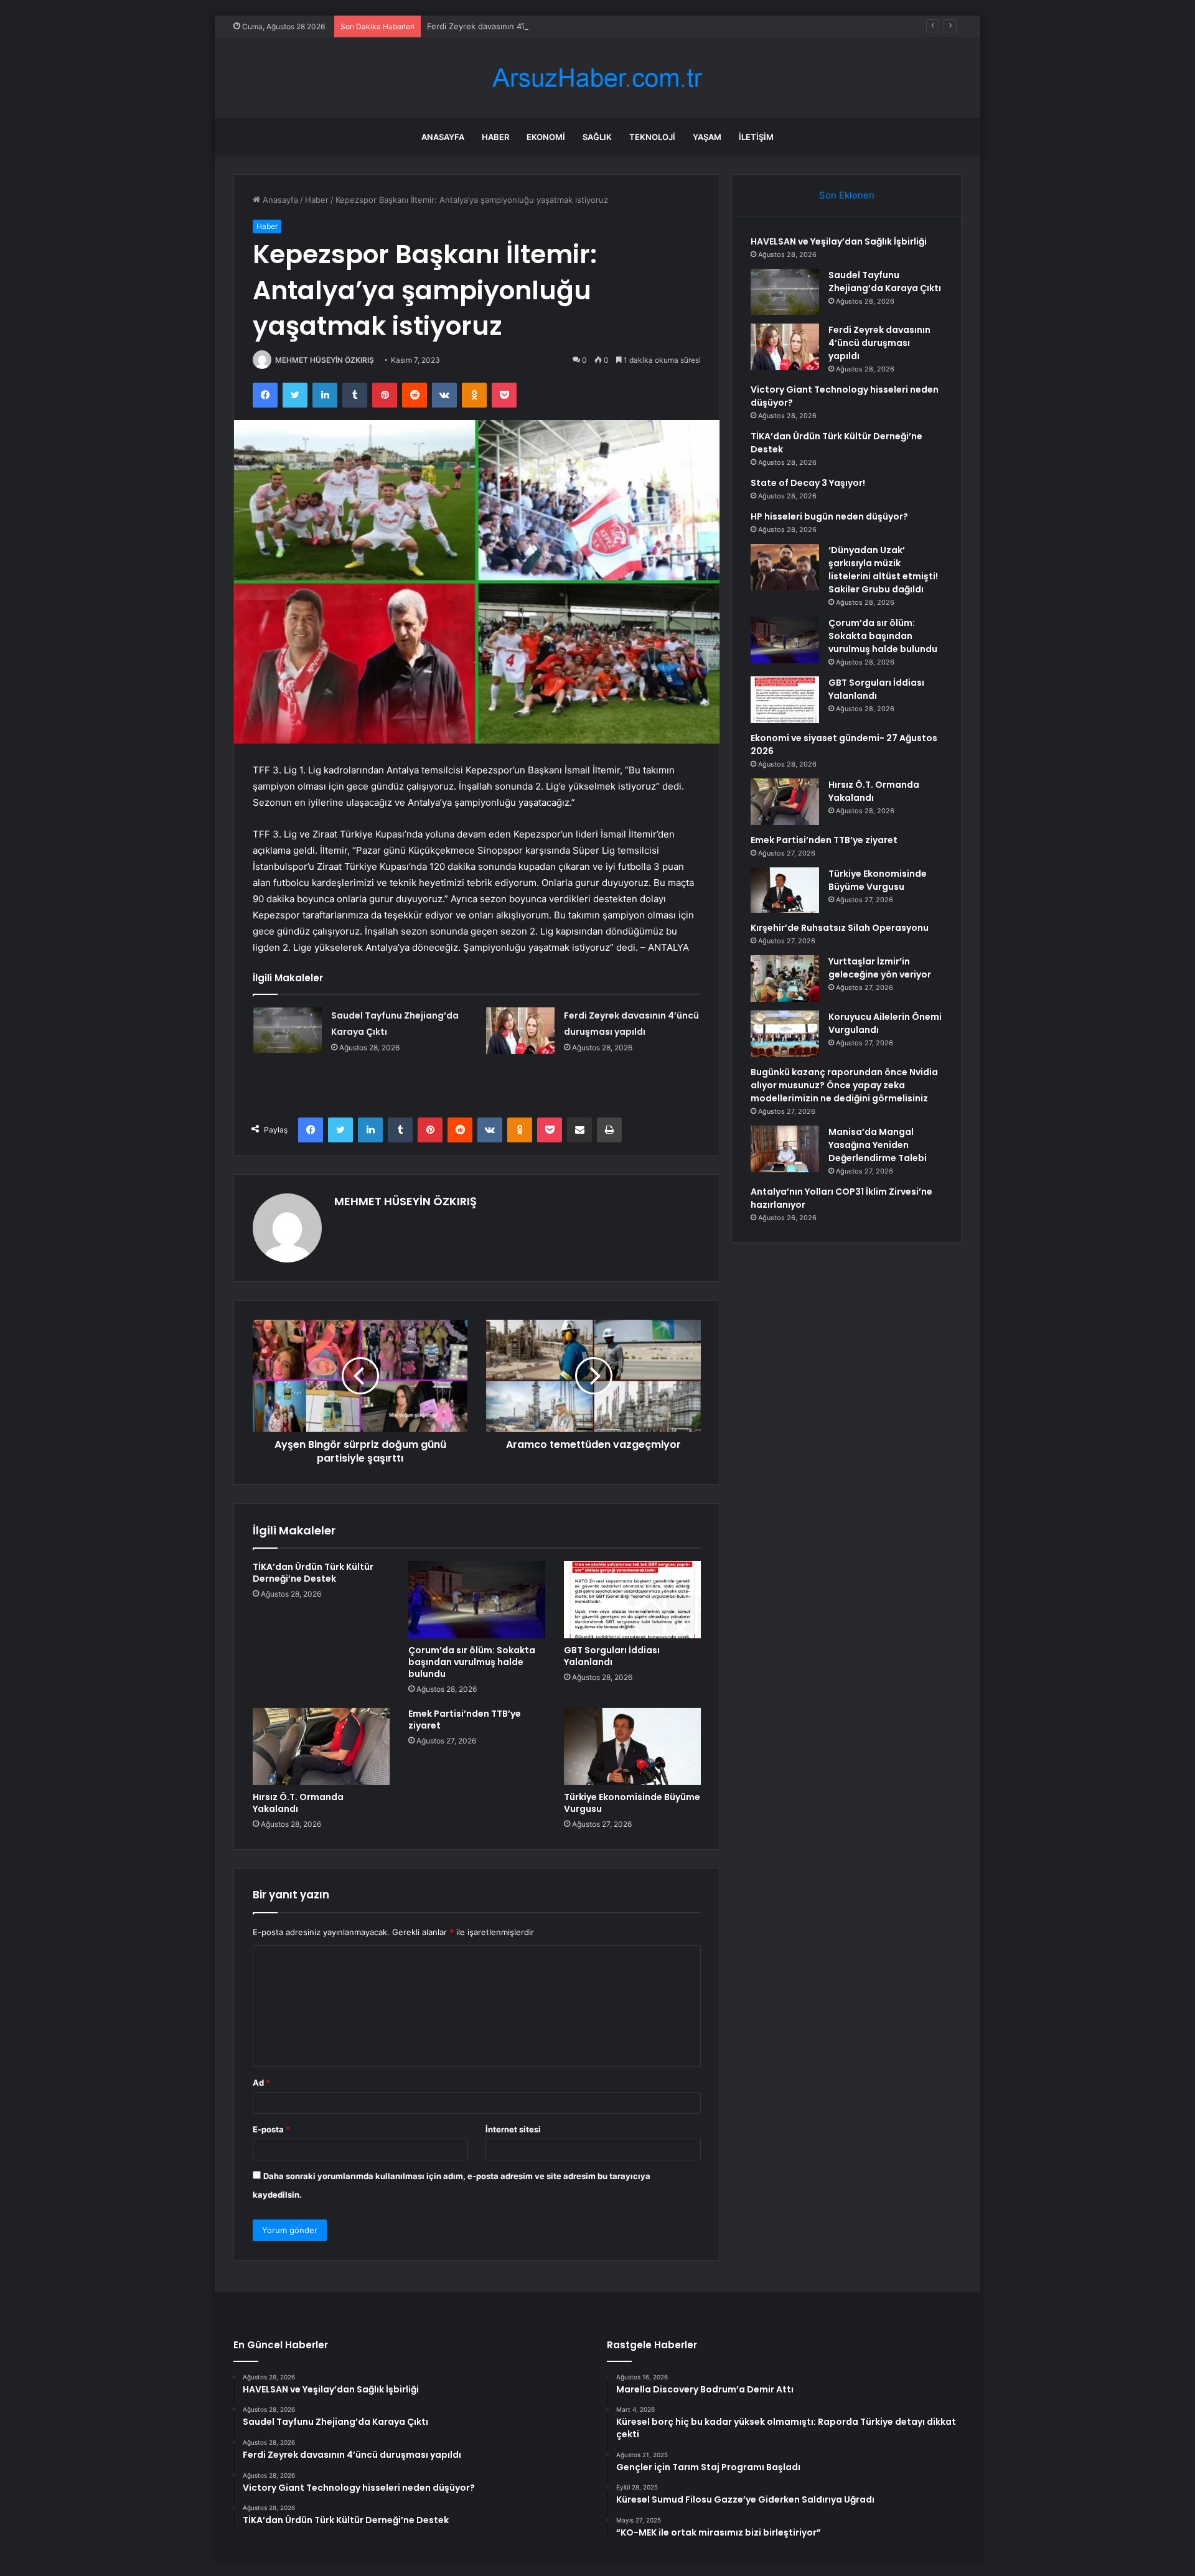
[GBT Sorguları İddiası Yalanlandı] (632, 1600)
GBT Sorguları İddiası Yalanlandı (612, 1656)
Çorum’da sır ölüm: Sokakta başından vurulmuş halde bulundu (472, 1662)
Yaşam (707, 137)
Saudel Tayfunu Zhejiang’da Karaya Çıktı (885, 282)
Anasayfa (443, 137)
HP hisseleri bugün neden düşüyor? (829, 516)
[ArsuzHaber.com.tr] (597, 78)
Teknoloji (652, 137)
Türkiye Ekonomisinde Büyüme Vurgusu (632, 1803)
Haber (495, 137)
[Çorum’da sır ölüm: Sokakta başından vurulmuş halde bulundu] (477, 1600)
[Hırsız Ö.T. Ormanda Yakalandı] (321, 1747)
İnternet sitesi (513, 2129)
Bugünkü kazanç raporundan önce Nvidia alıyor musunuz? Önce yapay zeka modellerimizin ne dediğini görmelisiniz (844, 1085)
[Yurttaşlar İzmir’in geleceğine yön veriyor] (785, 978)
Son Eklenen (847, 195)
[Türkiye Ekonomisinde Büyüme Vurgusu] (632, 1747)
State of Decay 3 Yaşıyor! (808, 483)
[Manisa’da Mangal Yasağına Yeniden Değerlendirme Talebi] (785, 1149)
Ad (261, 2083)
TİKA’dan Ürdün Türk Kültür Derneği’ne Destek (313, 1573)
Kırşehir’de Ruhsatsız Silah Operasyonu (840, 928)
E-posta (271, 2129)
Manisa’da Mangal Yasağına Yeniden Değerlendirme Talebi (878, 1145)
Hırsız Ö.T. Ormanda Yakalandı (298, 1803)
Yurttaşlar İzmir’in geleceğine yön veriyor (880, 968)
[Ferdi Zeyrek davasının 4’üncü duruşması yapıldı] (520, 1031)
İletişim (756, 137)
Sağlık (597, 137)
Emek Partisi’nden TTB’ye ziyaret (465, 1720)
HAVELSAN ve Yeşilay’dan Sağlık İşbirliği (839, 241)
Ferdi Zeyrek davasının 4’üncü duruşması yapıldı (519, 26)
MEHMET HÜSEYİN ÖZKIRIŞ (325, 360)
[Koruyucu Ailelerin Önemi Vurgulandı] (785, 1034)
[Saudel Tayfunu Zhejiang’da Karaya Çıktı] (288, 1030)
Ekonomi (546, 137)
